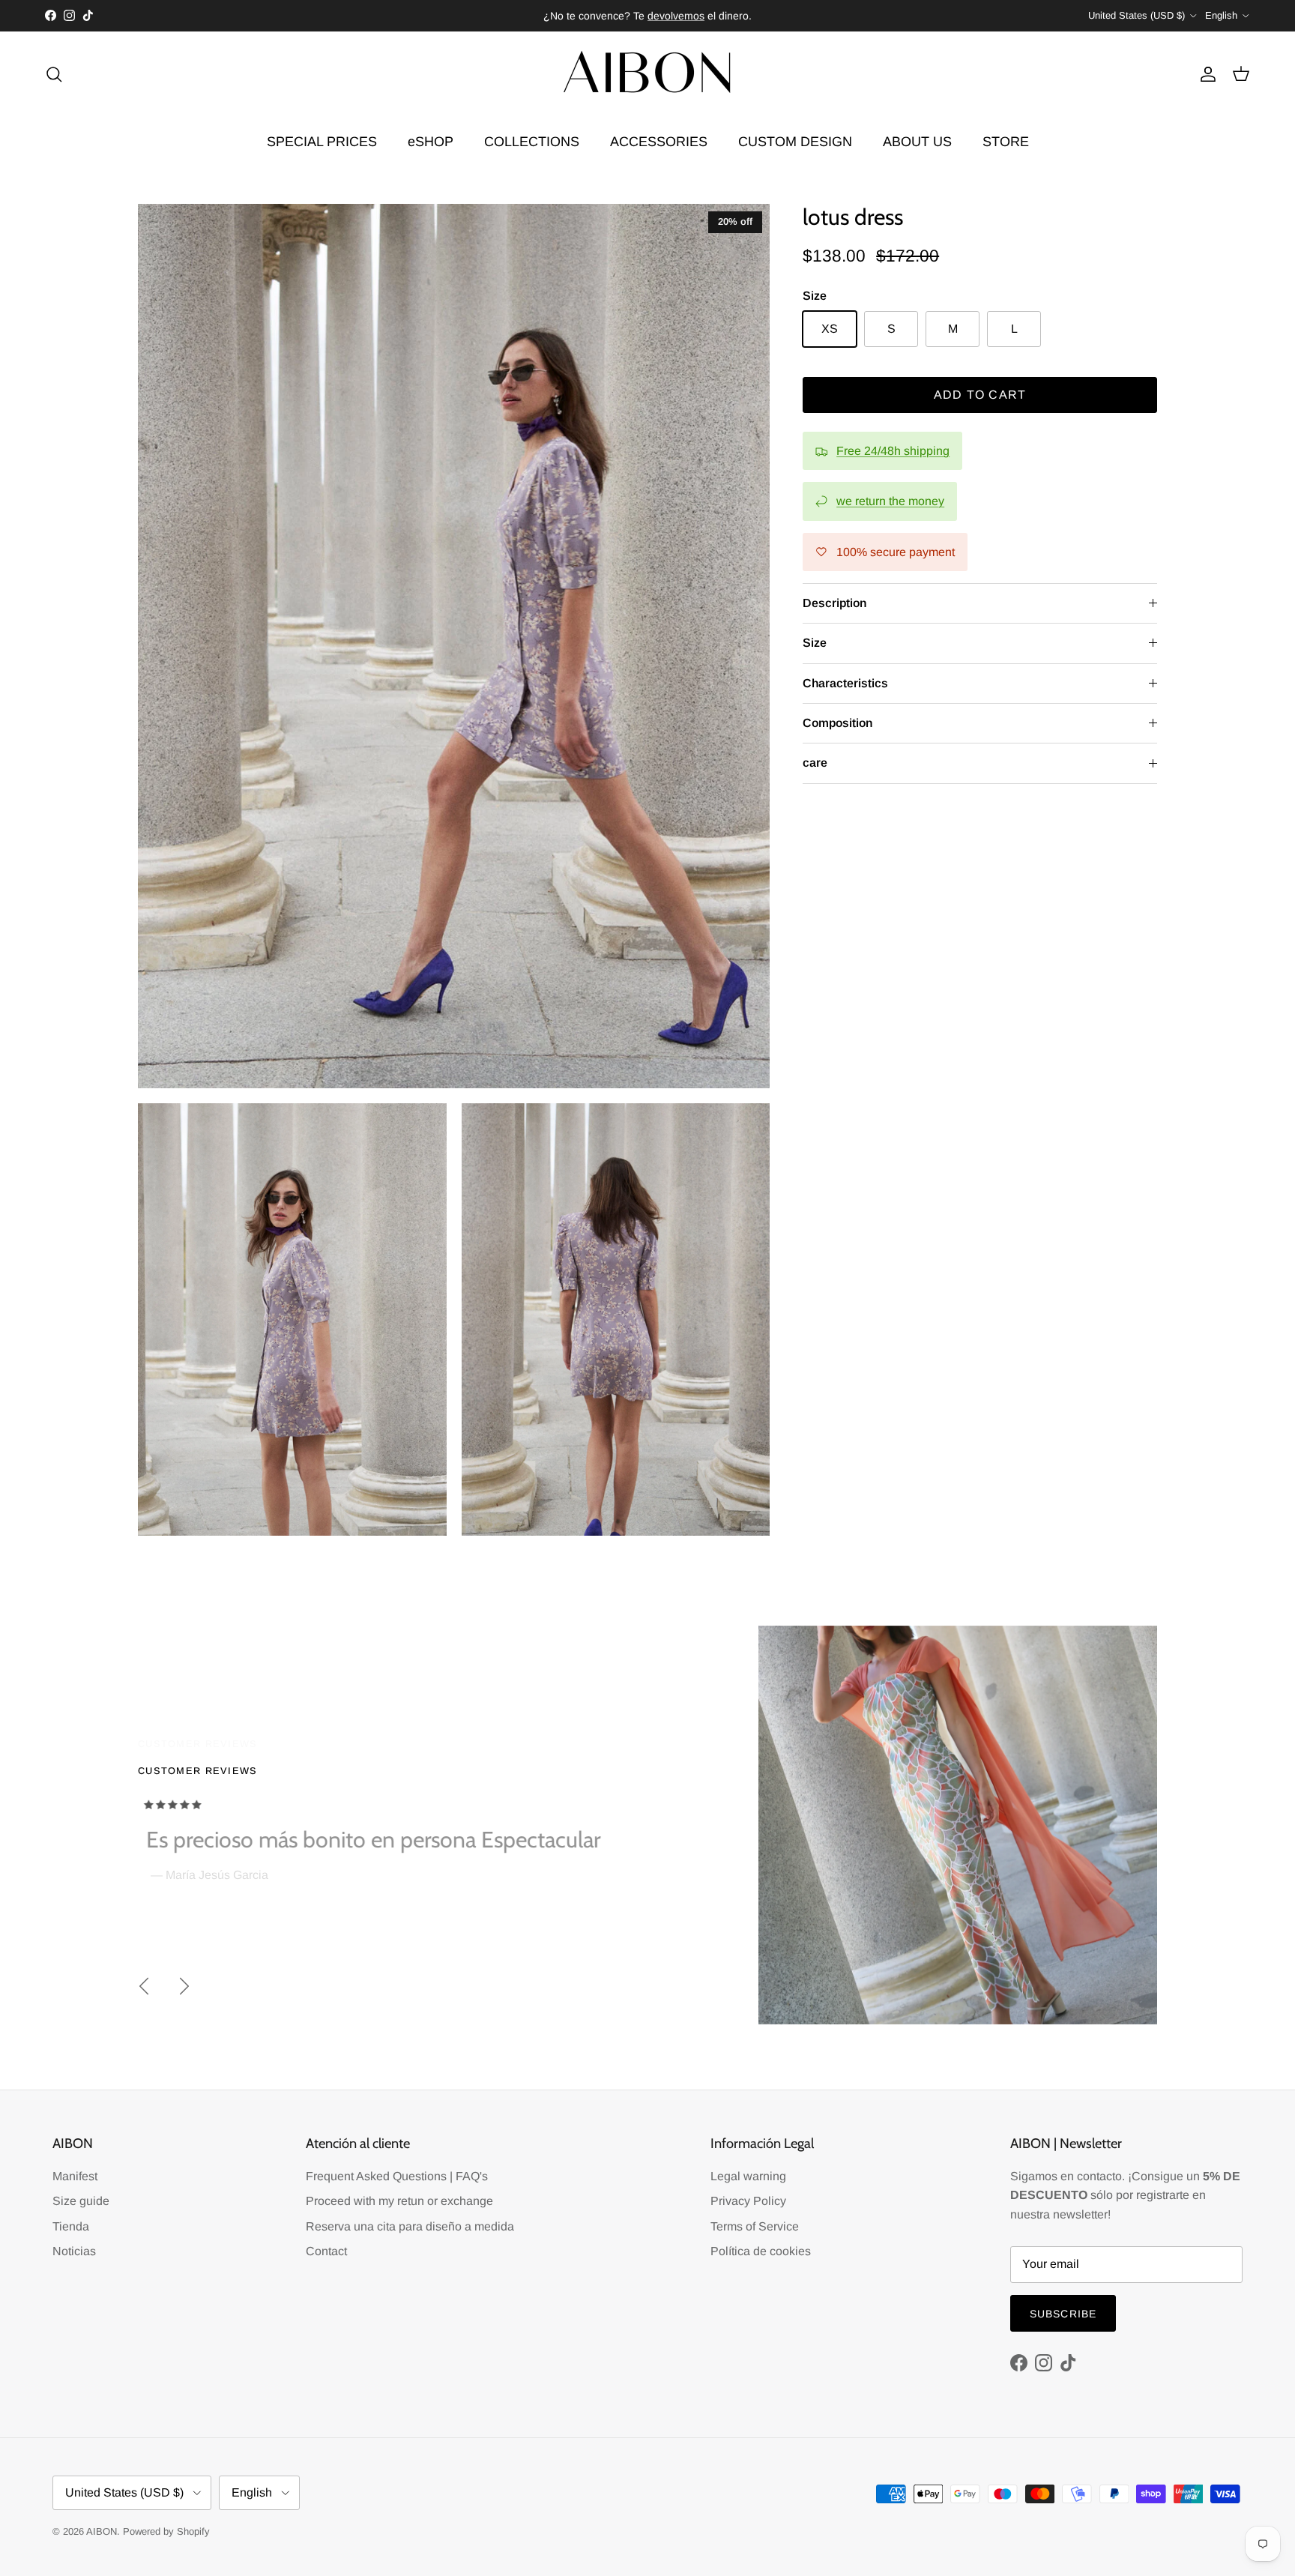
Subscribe (1063, 2314)
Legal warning (748, 2176)
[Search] (54, 74)
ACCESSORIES (659, 142)
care (815, 763)
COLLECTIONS (532, 142)
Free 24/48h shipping (893, 451)
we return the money (890, 501)
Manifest (75, 2176)
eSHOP (431, 142)
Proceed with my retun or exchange (399, 2201)
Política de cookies (761, 2251)
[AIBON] (647, 75)
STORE (1006, 142)
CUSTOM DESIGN (795, 142)
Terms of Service (755, 2226)
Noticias (74, 2251)
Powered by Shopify (166, 2531)
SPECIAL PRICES (322, 142)
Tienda (71, 2226)
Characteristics (845, 683)
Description (834, 603)
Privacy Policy (748, 2201)
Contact (326, 2251)
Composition (837, 723)
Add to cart (980, 395)
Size (815, 643)
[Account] (1205, 74)
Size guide (81, 2201)
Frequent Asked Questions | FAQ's (397, 2176)
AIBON (102, 2531)
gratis (587, 16)
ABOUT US (917, 142)
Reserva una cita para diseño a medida (410, 2226)
